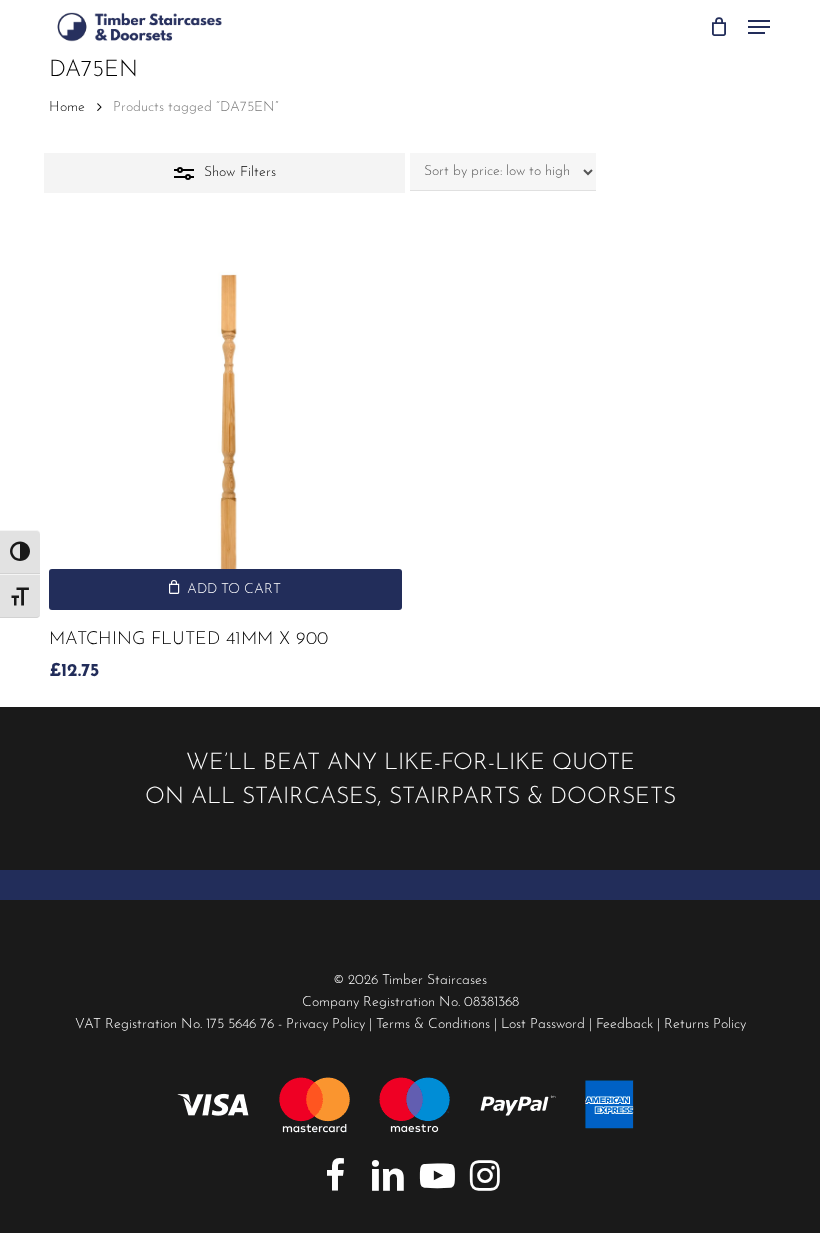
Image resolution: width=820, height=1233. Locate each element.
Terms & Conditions (433, 1024)
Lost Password (543, 1024)
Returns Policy (705, 1024)
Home (67, 107)
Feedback (624, 1024)
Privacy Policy (325, 1024)
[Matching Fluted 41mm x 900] (225, 433)
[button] (759, 27)
